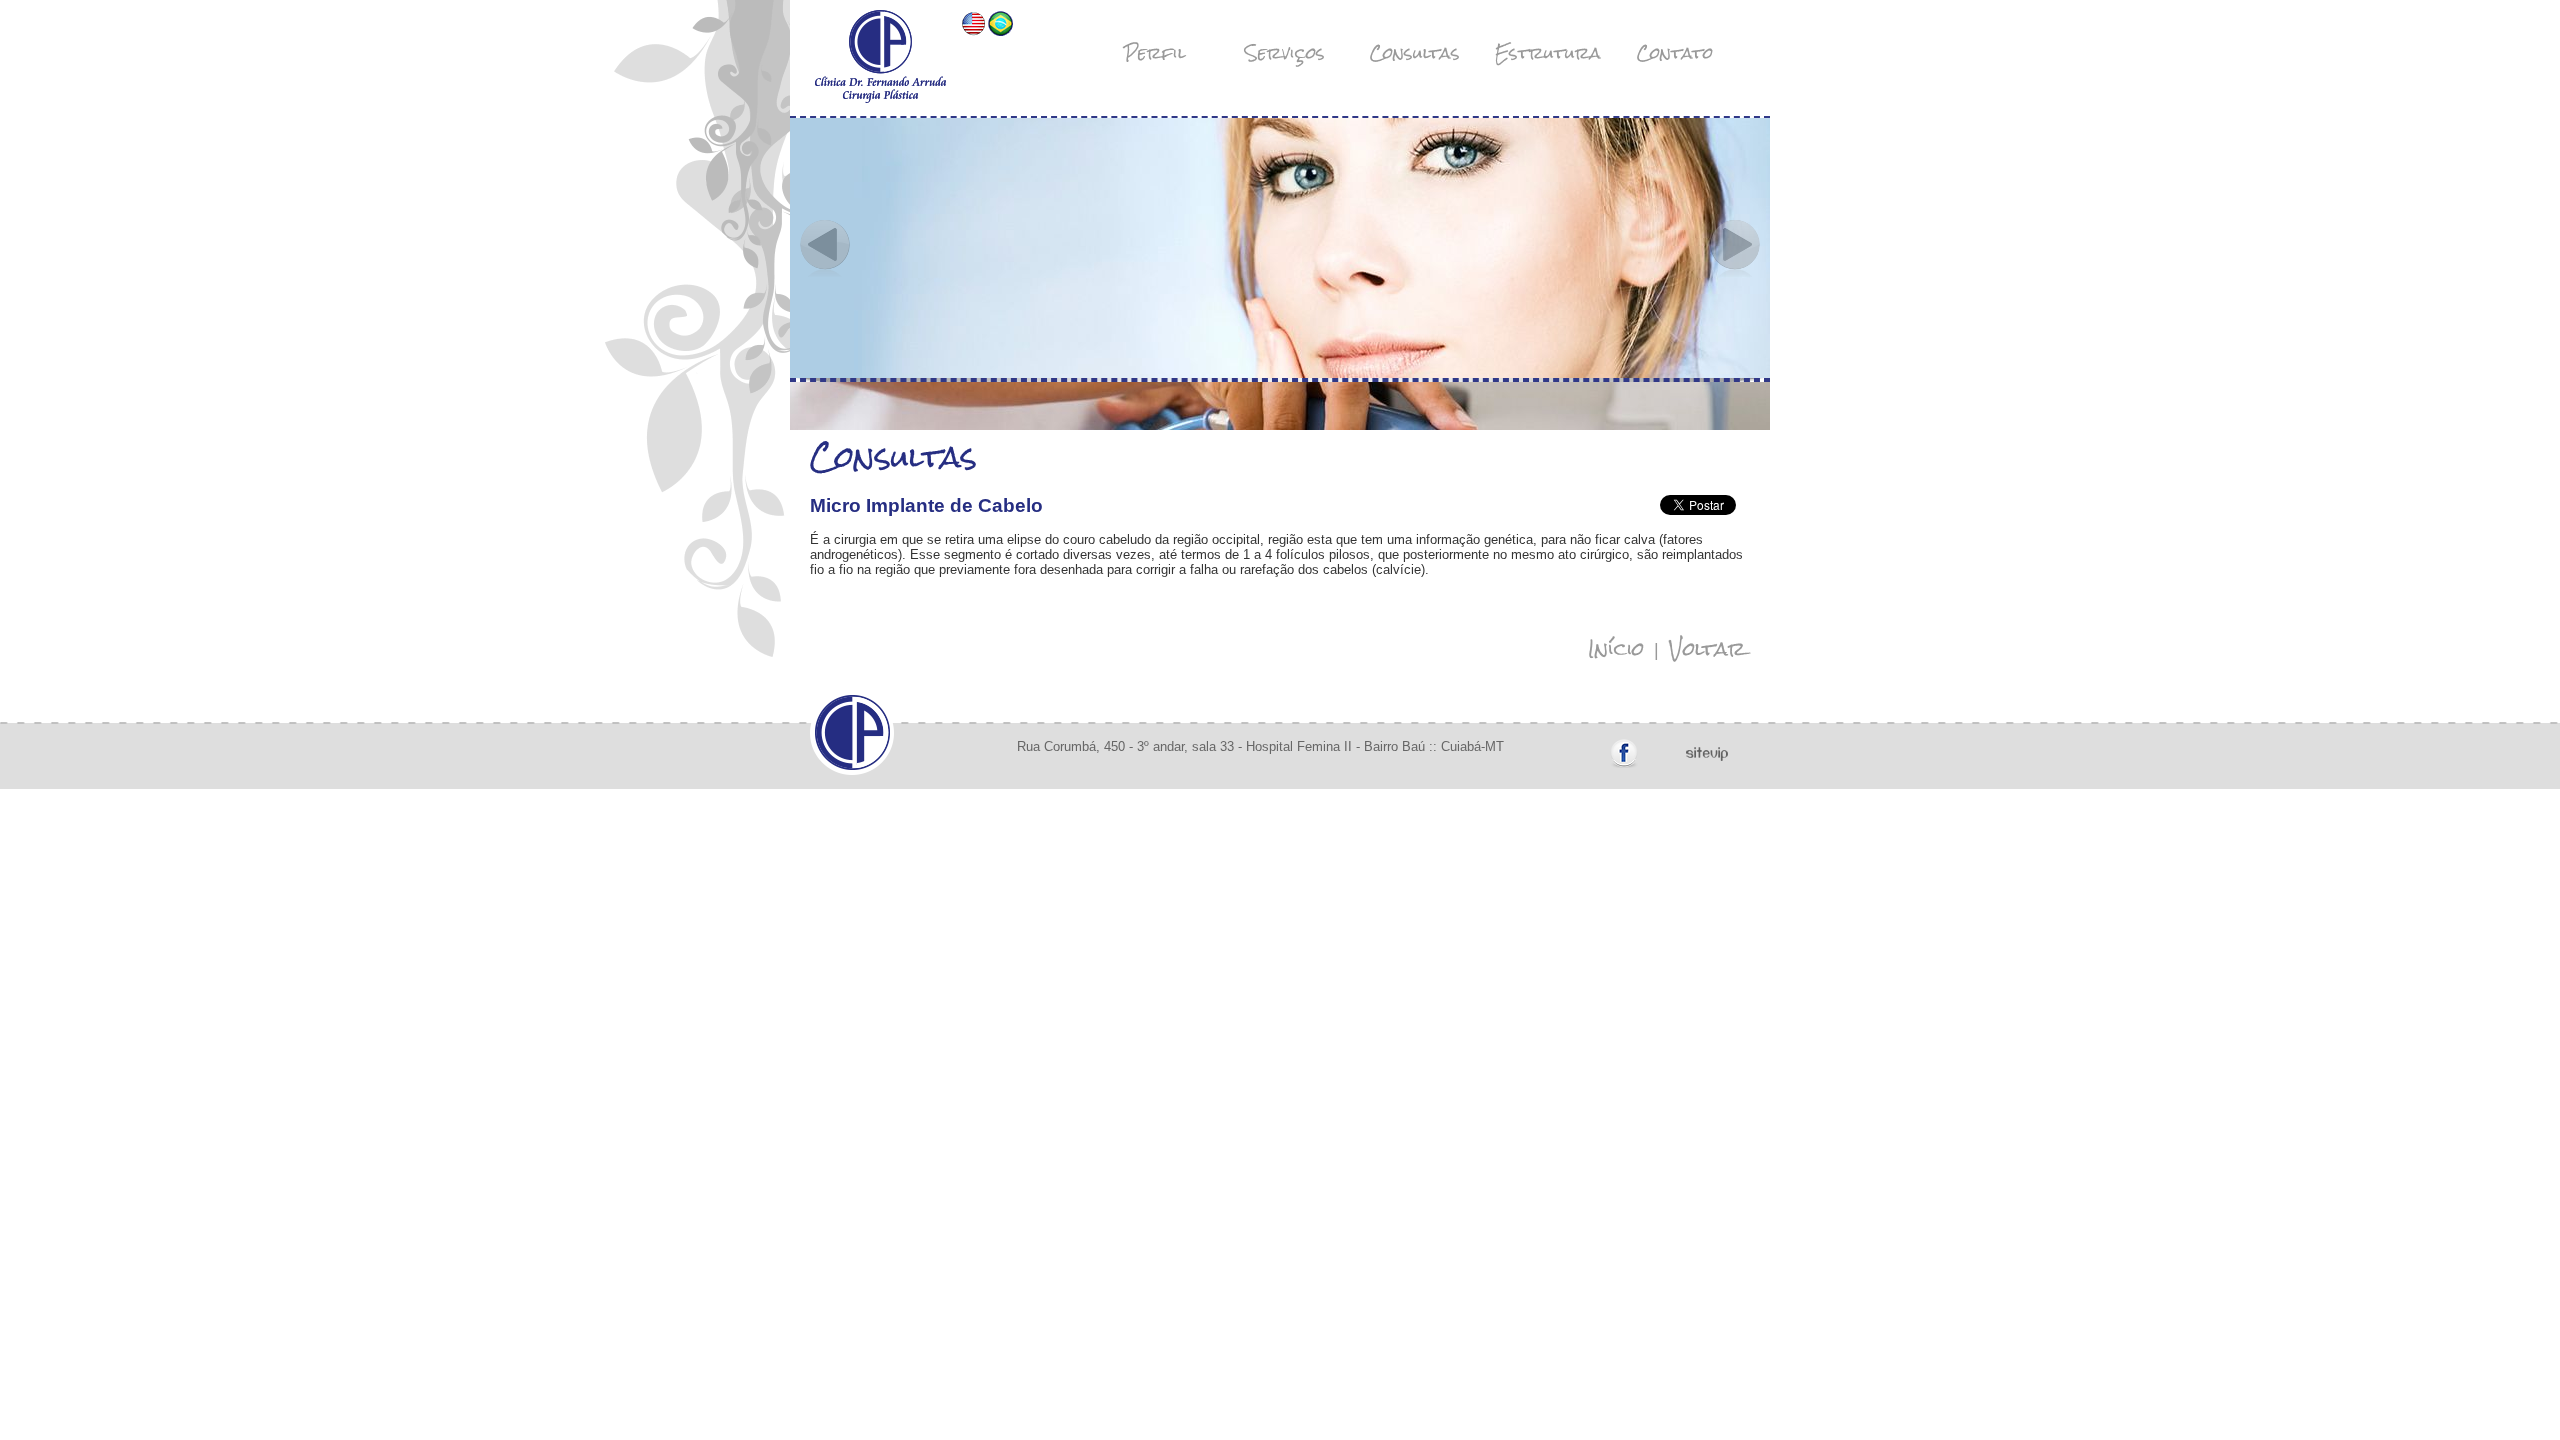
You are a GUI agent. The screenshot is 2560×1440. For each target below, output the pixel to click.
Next (1735, 248)
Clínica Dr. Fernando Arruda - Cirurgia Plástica (880, 56)
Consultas (1415, 53)
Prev (825, 248)
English (973, 23)
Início (1616, 648)
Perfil (1155, 53)
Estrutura (1548, 53)
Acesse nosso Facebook (1624, 754)
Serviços (1285, 53)
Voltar (1707, 648)
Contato (1675, 53)
